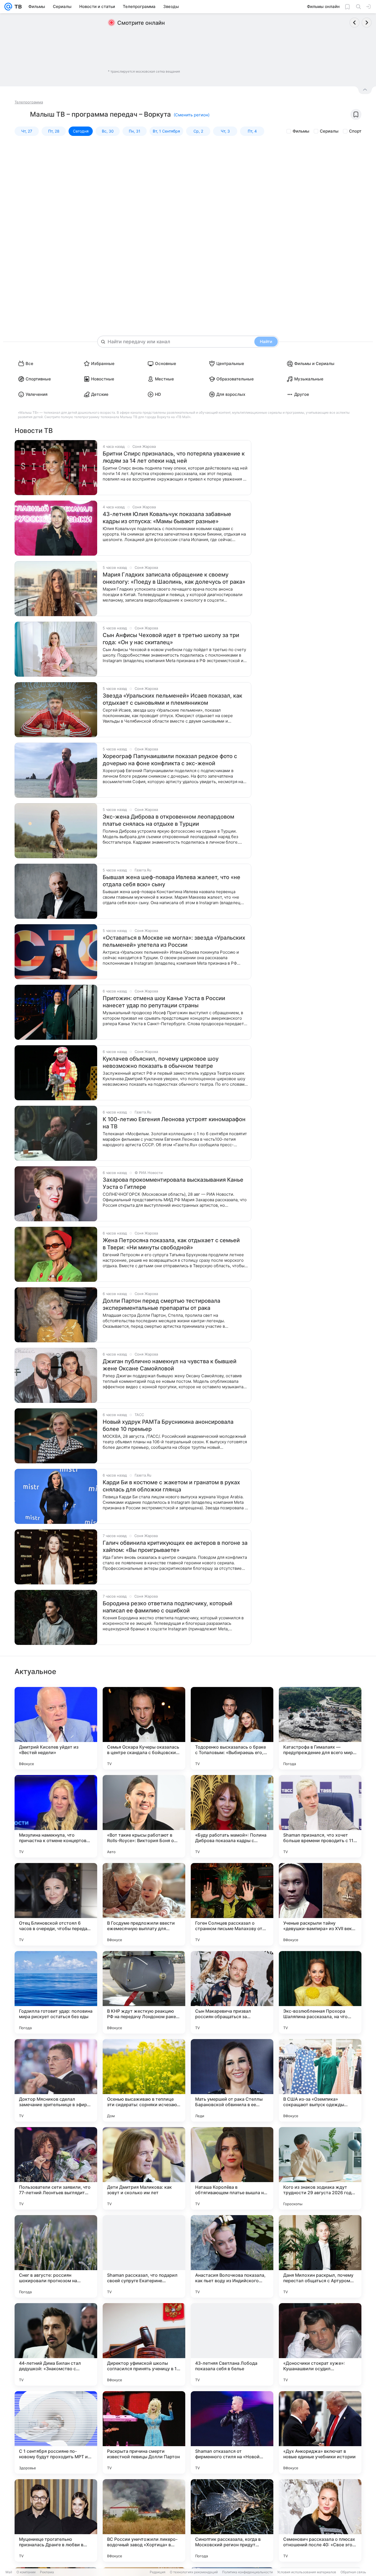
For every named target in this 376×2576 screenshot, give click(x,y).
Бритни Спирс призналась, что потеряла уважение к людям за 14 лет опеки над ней (174, 457)
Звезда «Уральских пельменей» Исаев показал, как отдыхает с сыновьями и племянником (172, 699)
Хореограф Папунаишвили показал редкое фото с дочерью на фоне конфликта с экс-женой (170, 760)
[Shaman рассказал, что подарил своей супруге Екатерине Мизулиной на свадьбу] (144, 2256)
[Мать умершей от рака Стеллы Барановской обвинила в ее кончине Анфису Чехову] (232, 2080)
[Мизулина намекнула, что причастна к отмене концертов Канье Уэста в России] (56, 1816)
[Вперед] (367, 23)
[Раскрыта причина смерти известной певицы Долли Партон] (144, 2432)
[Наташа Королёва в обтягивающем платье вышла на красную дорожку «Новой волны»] (232, 2168)
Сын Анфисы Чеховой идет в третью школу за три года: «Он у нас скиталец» (171, 639)
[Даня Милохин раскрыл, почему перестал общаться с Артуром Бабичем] (320, 2256)
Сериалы (329, 131)
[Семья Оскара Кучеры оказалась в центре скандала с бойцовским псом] (144, 1728)
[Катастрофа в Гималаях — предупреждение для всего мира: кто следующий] (320, 1728)
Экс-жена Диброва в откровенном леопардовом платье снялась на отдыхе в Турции (168, 820)
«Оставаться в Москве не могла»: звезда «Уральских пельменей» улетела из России (174, 941)
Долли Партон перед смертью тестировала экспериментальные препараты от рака (161, 1304)
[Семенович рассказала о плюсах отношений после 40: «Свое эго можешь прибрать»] (320, 2520)
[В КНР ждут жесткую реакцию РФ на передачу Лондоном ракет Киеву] (144, 1992)
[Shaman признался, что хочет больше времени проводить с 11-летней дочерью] (320, 1816)
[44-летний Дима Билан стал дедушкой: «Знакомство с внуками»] (56, 2344)
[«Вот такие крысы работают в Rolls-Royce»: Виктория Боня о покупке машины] (144, 1816)
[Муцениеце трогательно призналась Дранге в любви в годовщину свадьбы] (56, 2520)
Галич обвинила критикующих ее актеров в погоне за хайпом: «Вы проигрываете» (175, 1546)
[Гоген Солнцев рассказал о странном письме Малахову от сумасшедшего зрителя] (232, 1904)
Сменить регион (192, 115)
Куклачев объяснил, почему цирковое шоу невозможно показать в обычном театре (161, 1062)
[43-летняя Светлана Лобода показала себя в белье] (232, 2344)
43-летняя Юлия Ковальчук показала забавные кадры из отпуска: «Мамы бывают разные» (167, 518)
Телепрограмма (29, 102)
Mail (9, 2572)
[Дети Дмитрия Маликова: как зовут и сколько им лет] (144, 2168)
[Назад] (355, 23)
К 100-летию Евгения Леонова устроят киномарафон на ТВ (174, 1123)
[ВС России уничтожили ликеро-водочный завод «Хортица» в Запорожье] (144, 2520)
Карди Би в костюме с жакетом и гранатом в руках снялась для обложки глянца (171, 1486)
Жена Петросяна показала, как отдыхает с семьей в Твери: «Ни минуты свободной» (171, 1244)
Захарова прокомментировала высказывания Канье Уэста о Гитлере (173, 1183)
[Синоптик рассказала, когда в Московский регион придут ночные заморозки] (232, 2520)
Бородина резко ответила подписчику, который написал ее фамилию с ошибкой (167, 1607)
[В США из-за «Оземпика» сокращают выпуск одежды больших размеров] (320, 2080)
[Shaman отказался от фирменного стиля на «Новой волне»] (232, 2432)
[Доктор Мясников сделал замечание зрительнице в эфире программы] (56, 2080)
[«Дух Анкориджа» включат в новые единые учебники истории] (320, 2432)
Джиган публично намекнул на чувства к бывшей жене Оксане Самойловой (170, 1365)
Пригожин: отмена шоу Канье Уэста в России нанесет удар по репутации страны (164, 1002)
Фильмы (301, 131)
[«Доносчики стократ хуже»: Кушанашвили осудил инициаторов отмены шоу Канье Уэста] (320, 2344)
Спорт (355, 131)
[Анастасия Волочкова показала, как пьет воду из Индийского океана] (232, 2256)
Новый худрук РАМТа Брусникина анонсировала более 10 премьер (168, 1425)
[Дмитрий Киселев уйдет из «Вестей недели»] (56, 1728)
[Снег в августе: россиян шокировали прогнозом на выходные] (56, 2256)
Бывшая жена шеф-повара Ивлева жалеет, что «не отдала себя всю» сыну (171, 881)
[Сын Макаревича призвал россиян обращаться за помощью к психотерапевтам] (232, 1992)
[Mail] (8, 7)
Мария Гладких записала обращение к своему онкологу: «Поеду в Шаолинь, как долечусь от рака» (174, 578)
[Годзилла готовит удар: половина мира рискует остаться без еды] (56, 1992)
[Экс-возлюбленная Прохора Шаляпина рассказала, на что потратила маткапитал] (320, 1992)
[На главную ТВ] (17, 7)
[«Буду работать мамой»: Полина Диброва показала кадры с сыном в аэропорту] (232, 1816)
